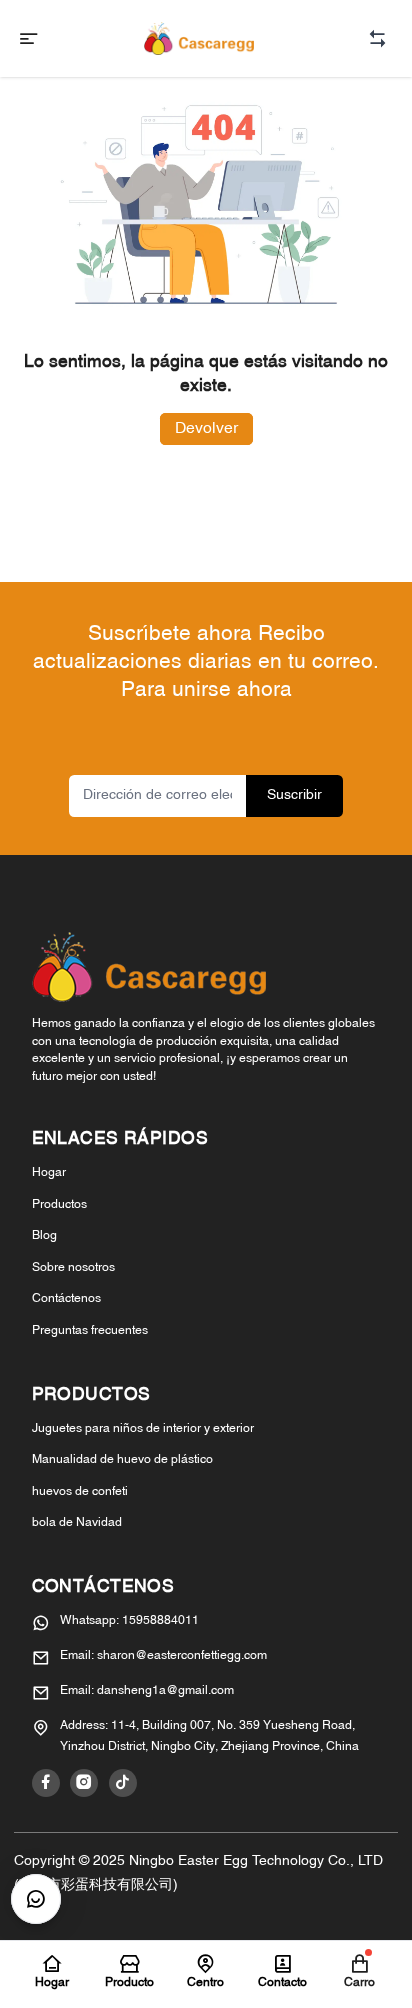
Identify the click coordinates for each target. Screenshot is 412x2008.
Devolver (206, 429)
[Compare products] (377, 38)
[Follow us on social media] (46, 1783)
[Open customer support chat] (36, 1899)
